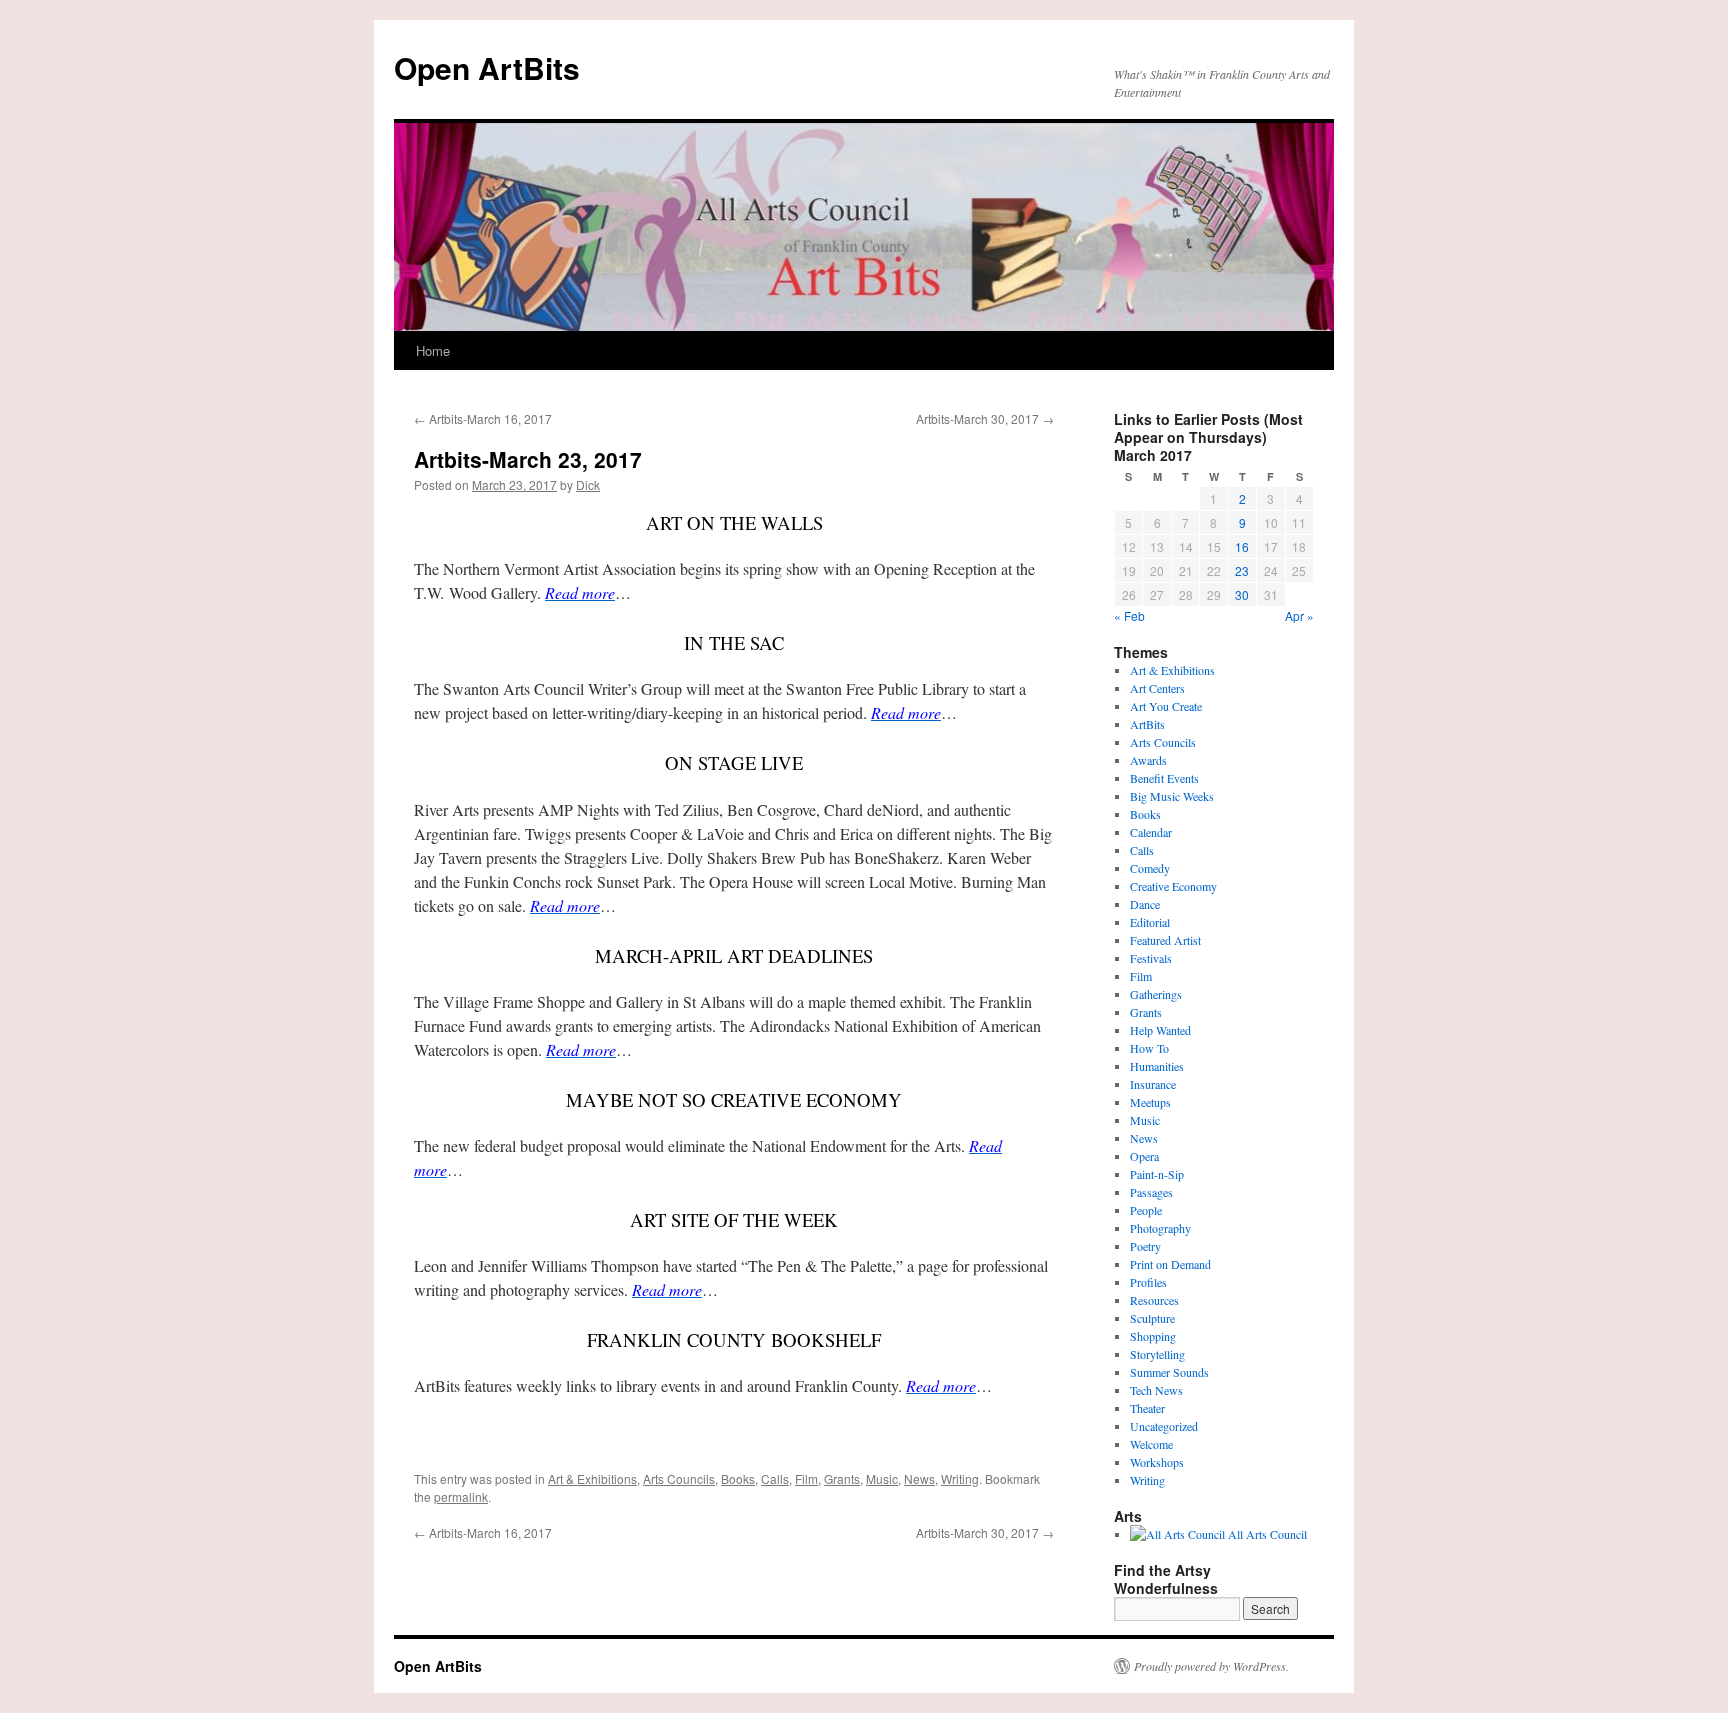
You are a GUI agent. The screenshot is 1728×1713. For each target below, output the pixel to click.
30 (1242, 594)
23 (1242, 570)
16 (1242, 546)
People (1146, 1210)
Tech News (1156, 1390)
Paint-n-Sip (1157, 1174)
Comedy (1150, 868)
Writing (960, 1478)
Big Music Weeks (1172, 796)
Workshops (1157, 1462)
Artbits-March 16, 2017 (483, 418)
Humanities (1157, 1066)
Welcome (1151, 1444)
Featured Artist (1165, 940)
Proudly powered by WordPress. (1211, 1666)
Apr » (1299, 615)
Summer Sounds (1169, 1372)
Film (806, 1478)
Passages (1151, 1192)
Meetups (1150, 1102)
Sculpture (1152, 1318)
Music (882, 1478)
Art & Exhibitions (592, 1478)
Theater (1147, 1408)
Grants (842, 1478)
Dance (1145, 904)
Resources (1154, 1300)
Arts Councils (679, 1478)
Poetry (1145, 1246)
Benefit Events (1164, 778)
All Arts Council (1266, 1534)
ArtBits (1147, 724)
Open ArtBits (487, 67)
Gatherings (1156, 994)
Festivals (1151, 958)
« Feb (1129, 615)
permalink (461, 1496)
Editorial (1150, 922)
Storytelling (1157, 1354)
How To (1149, 1048)
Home (433, 350)
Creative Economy (1173, 886)
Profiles (1148, 1282)
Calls (775, 1478)
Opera (1144, 1156)
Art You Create (1166, 706)
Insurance (1153, 1084)
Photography (1160, 1228)
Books (738, 1478)
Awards (1148, 760)
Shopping (1153, 1336)
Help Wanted (1160, 1030)
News (919, 1478)
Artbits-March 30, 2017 (985, 418)
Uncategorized (1164, 1426)
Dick (588, 484)
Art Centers (1157, 688)
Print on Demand (1170, 1264)
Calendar (1151, 832)
